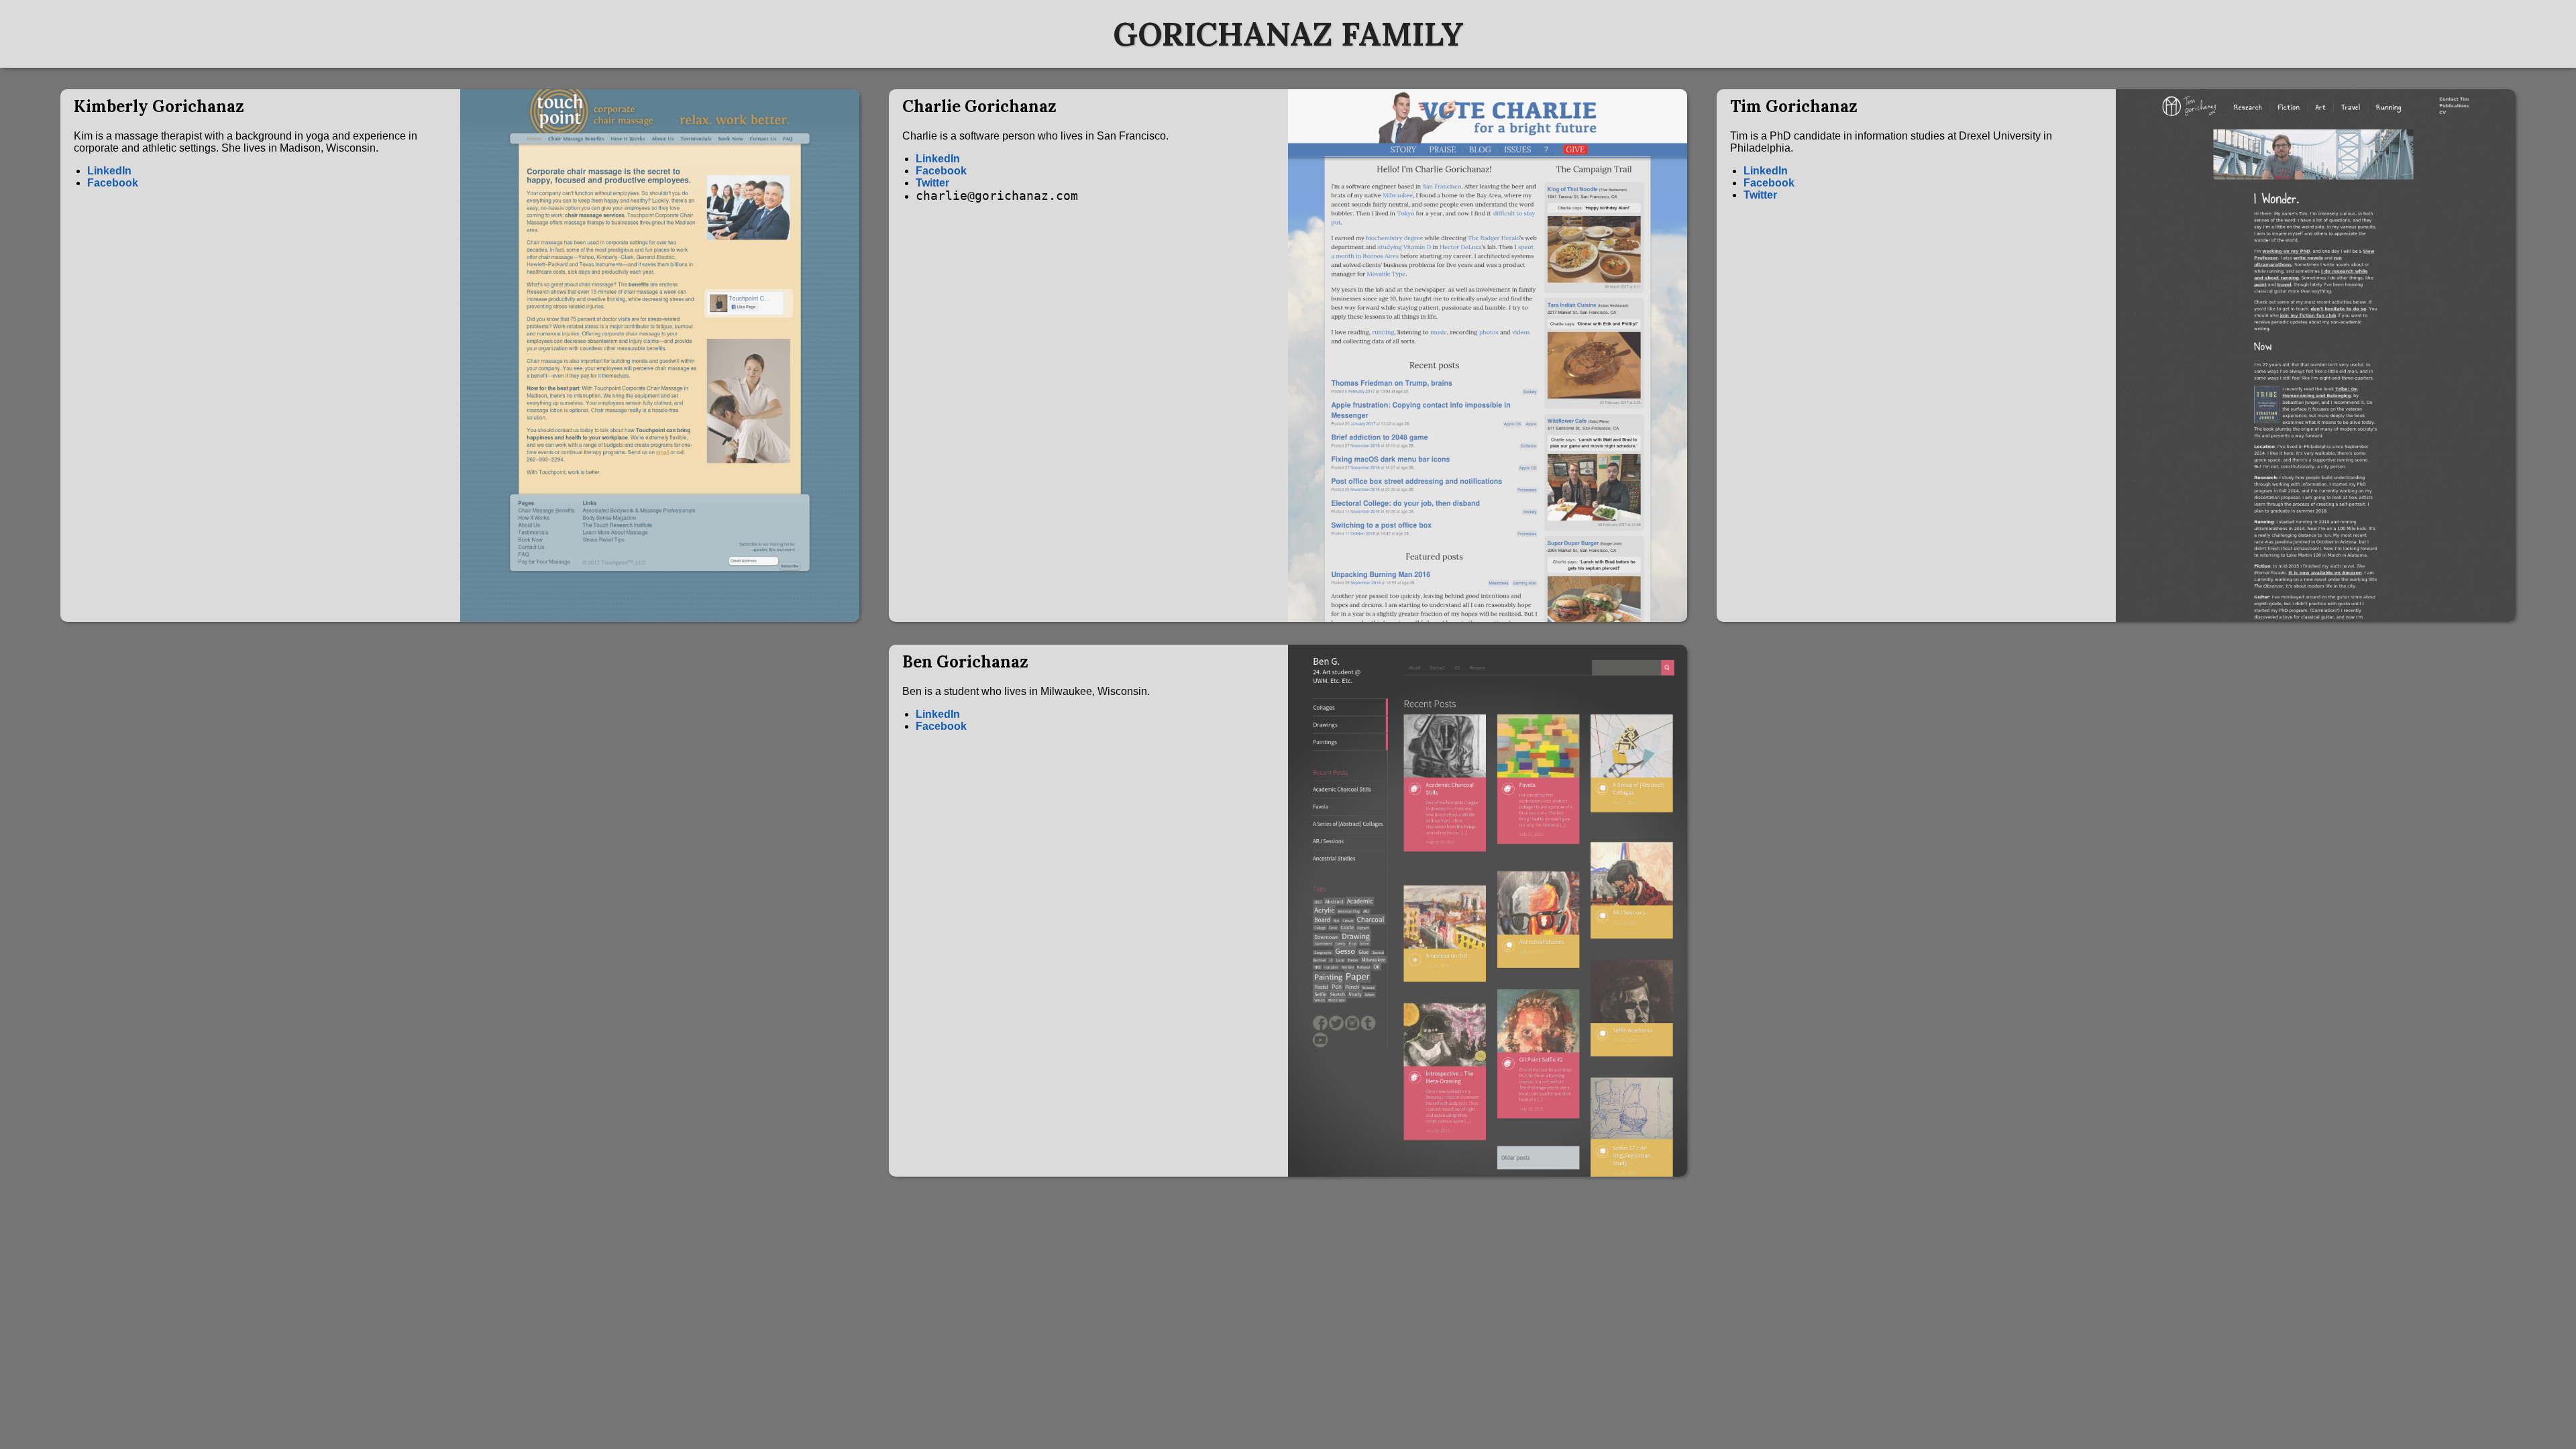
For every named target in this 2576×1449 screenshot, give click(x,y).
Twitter (932, 183)
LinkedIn (109, 171)
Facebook (113, 183)
